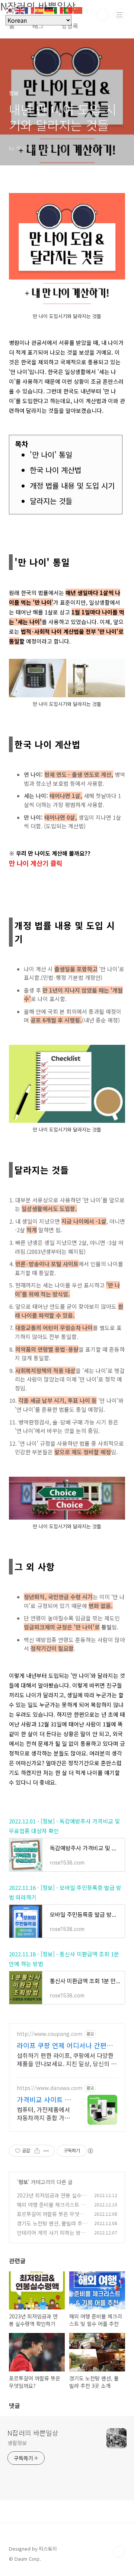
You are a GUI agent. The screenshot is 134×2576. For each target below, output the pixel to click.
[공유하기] (37, 2151)
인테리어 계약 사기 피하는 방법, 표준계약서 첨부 (52, 2237)
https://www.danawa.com (50, 2088)
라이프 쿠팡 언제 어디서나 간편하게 (65, 2045)
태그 (38, 26)
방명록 (70, 26)
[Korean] (10, 9)
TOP (119, 2552)
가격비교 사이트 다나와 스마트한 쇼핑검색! (44, 2099)
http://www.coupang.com (50, 2034)
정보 (23, 2182)
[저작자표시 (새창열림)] (90, 2151)
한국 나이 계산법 (55, 470)
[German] (49, 9)
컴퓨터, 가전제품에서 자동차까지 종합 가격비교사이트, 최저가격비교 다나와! (43, 2113)
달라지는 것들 (51, 501)
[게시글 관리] (46, 2151)
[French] (30, 9)
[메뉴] (119, 15)
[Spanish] (39, 9)
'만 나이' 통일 (51, 454)
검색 (103, 15)
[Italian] (59, 9)
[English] (20, 9)
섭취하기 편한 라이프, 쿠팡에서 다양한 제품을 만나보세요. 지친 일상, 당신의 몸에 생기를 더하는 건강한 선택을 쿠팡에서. (67, 2059)
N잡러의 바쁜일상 (33, 2433)
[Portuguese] (68, 9)
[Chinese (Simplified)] (78, 9)
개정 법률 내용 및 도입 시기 (72, 485)
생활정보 (17, 2443)
